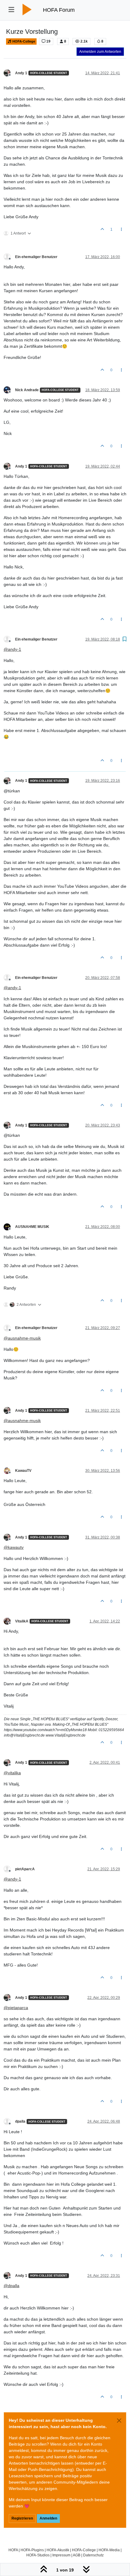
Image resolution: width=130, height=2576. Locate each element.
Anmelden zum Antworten (100, 52)
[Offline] (9, 72)
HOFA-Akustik (58, 2550)
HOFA (13, 2550)
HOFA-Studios (38, 2555)
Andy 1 (21, 73)
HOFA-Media (109, 2550)
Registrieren (22, 2518)
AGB (77, 2555)
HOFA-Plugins (32, 2550)
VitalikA (22, 1621)
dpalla (20, 2121)
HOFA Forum (59, 10)
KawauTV (23, 1471)
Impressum (61, 2555)
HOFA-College (23, 41)
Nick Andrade (27, 390)
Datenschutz (93, 2555)
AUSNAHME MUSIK (32, 1227)
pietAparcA (25, 1869)
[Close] (119, 2421)
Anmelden (48, 2518)
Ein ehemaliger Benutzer (36, 257)
